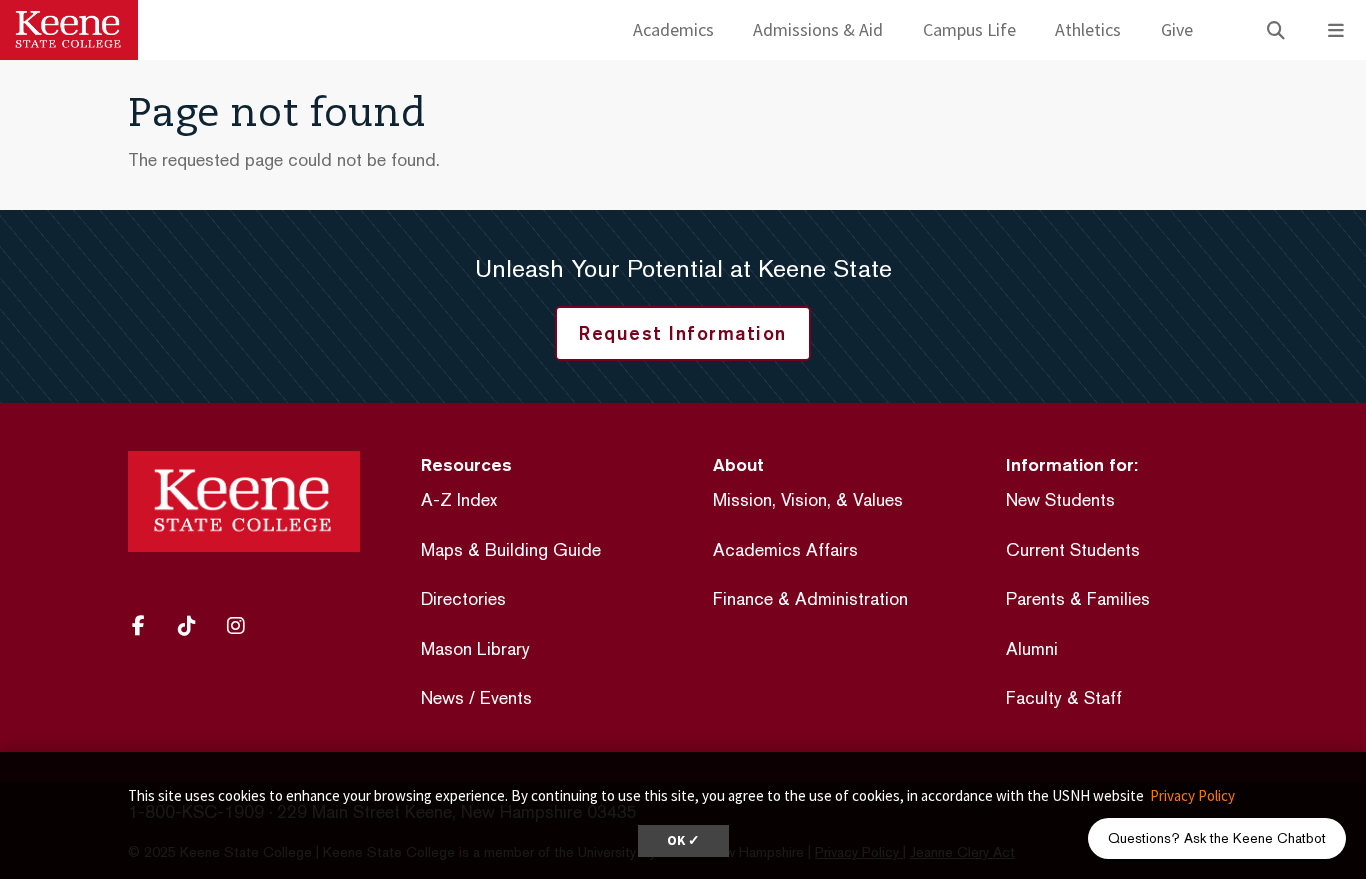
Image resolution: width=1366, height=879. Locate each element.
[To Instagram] (243, 626)
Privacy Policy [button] (1192, 795)
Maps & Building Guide (511, 549)
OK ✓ (683, 840)
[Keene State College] (69, 30)
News (442, 697)
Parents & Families (1078, 598)
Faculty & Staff (1064, 697)
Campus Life (969, 29)
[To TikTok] (194, 626)
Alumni (1032, 648)
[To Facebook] (147, 626)
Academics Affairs (785, 549)
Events (506, 697)
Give (1177, 29)
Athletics (1088, 29)
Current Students (1073, 549)
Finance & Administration (810, 598)
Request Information (683, 333)
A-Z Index (459, 499)
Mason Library (475, 648)
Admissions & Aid (818, 29)
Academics (673, 29)
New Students (1060, 499)
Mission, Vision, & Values (808, 499)
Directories (463, 598)
